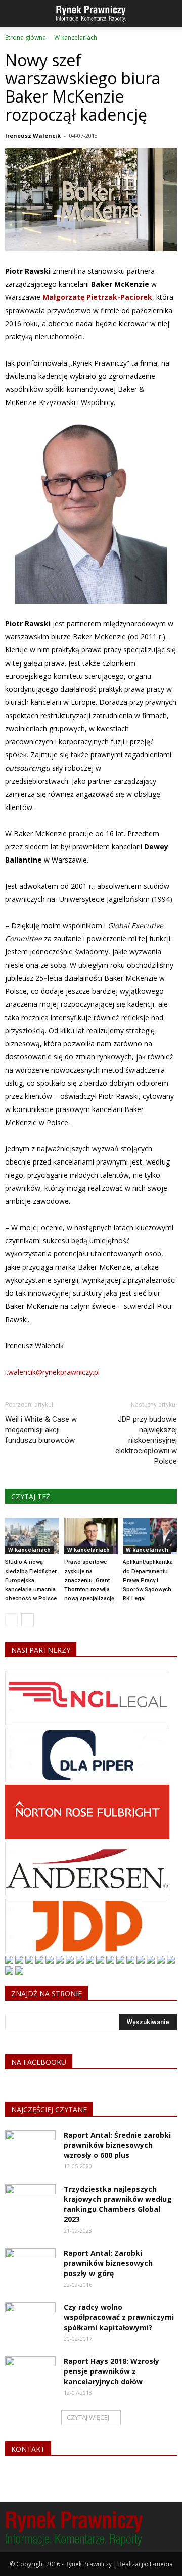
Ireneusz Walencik (33, 136)
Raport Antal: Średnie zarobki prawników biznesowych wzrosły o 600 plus (117, 2145)
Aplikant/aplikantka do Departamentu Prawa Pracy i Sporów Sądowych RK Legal (148, 1580)
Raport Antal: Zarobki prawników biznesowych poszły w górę (108, 2263)
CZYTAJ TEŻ (31, 1497)
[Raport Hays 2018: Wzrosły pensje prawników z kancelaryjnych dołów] (30, 2374)
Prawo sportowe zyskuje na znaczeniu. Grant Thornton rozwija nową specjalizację (89, 1580)
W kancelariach (29, 1550)
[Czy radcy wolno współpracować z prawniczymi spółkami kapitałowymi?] (30, 2320)
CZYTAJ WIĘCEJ (88, 2417)
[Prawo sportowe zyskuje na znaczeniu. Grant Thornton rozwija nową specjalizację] (91, 1536)
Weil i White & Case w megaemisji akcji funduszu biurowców (41, 1430)
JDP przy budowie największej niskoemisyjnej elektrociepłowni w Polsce (146, 1440)
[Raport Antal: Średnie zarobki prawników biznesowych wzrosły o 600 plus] (30, 2148)
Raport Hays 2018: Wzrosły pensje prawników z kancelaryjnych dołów (111, 2371)
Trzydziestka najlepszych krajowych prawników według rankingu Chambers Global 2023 (118, 2204)
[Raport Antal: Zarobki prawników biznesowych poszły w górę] (30, 2266)
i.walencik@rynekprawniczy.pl (52, 1372)
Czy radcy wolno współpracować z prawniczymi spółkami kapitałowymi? (119, 2317)
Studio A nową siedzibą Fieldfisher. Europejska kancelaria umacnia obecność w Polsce (31, 1580)
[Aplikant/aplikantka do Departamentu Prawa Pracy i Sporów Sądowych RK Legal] (150, 1536)
